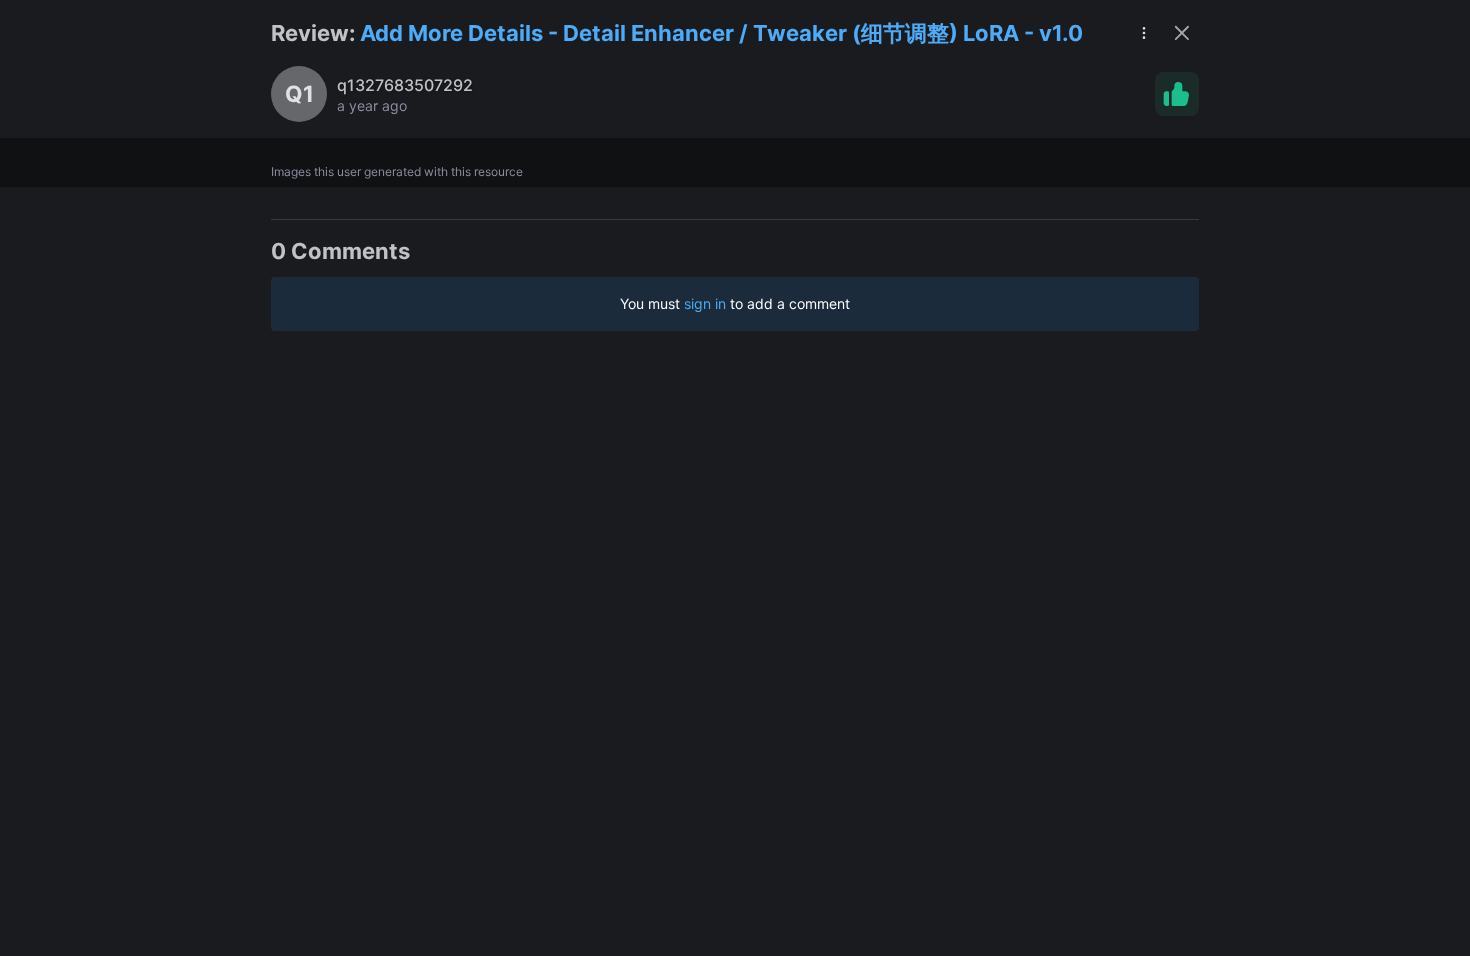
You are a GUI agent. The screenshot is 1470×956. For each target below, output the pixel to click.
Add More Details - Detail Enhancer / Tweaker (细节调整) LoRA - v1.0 (721, 33)
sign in (705, 303)
